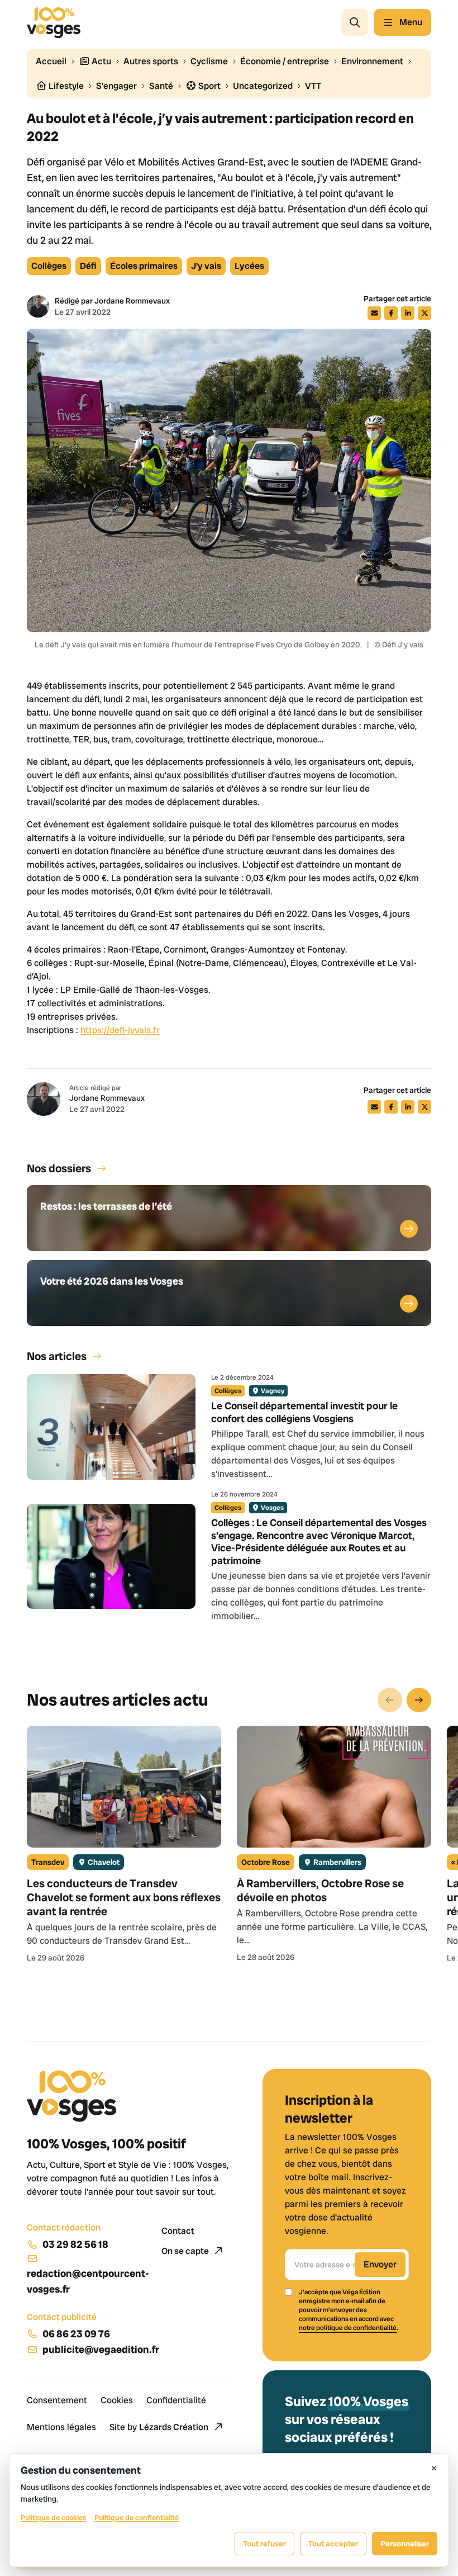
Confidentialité (176, 2400)
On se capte (186, 2251)
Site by (159, 2427)
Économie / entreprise (285, 61)
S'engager (116, 86)
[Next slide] (419, 1700)
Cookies (117, 2400)
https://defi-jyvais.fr (120, 1030)
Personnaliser (405, 2544)
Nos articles (57, 1356)
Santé (161, 86)
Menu (411, 22)
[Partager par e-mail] (374, 313)
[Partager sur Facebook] (391, 313)
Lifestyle (65, 86)
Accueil (51, 61)
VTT (313, 86)
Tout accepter (333, 2544)
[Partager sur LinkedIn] (408, 313)
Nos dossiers (59, 1168)
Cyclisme (209, 61)
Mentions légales (61, 2427)
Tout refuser (264, 2544)
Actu (101, 61)
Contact (178, 2231)
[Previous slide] (390, 1700)
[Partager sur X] (424, 313)
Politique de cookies (54, 2518)
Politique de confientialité (137, 2518)
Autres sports (151, 61)
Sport (209, 86)
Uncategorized (263, 86)
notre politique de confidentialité (348, 2328)
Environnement (372, 61)
